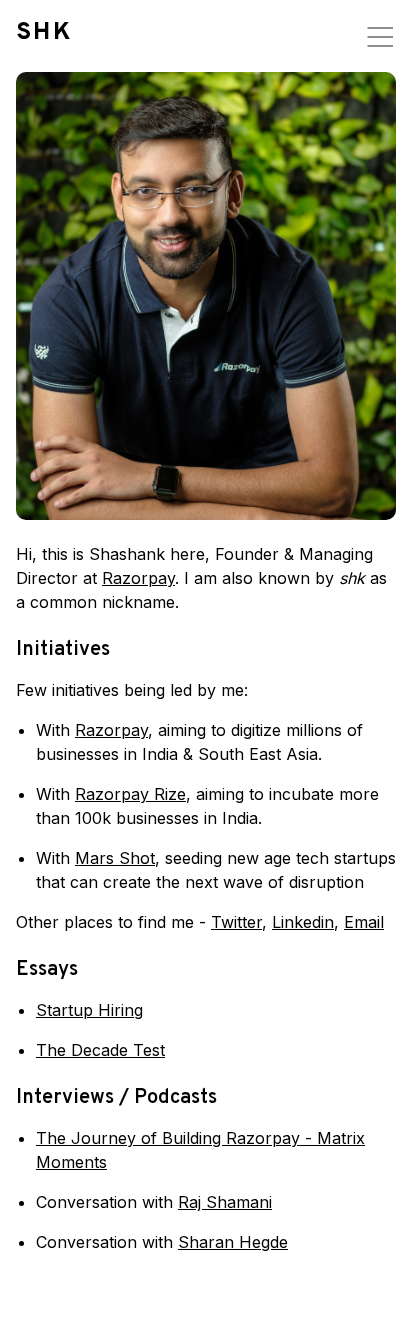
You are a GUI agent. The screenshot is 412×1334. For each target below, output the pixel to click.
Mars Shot (115, 858)
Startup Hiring (89, 1010)
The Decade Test (100, 1050)
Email (364, 922)
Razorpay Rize (130, 794)
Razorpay (138, 578)
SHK (44, 33)
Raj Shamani (225, 1202)
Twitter (236, 922)
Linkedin (303, 922)
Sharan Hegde (233, 1242)
